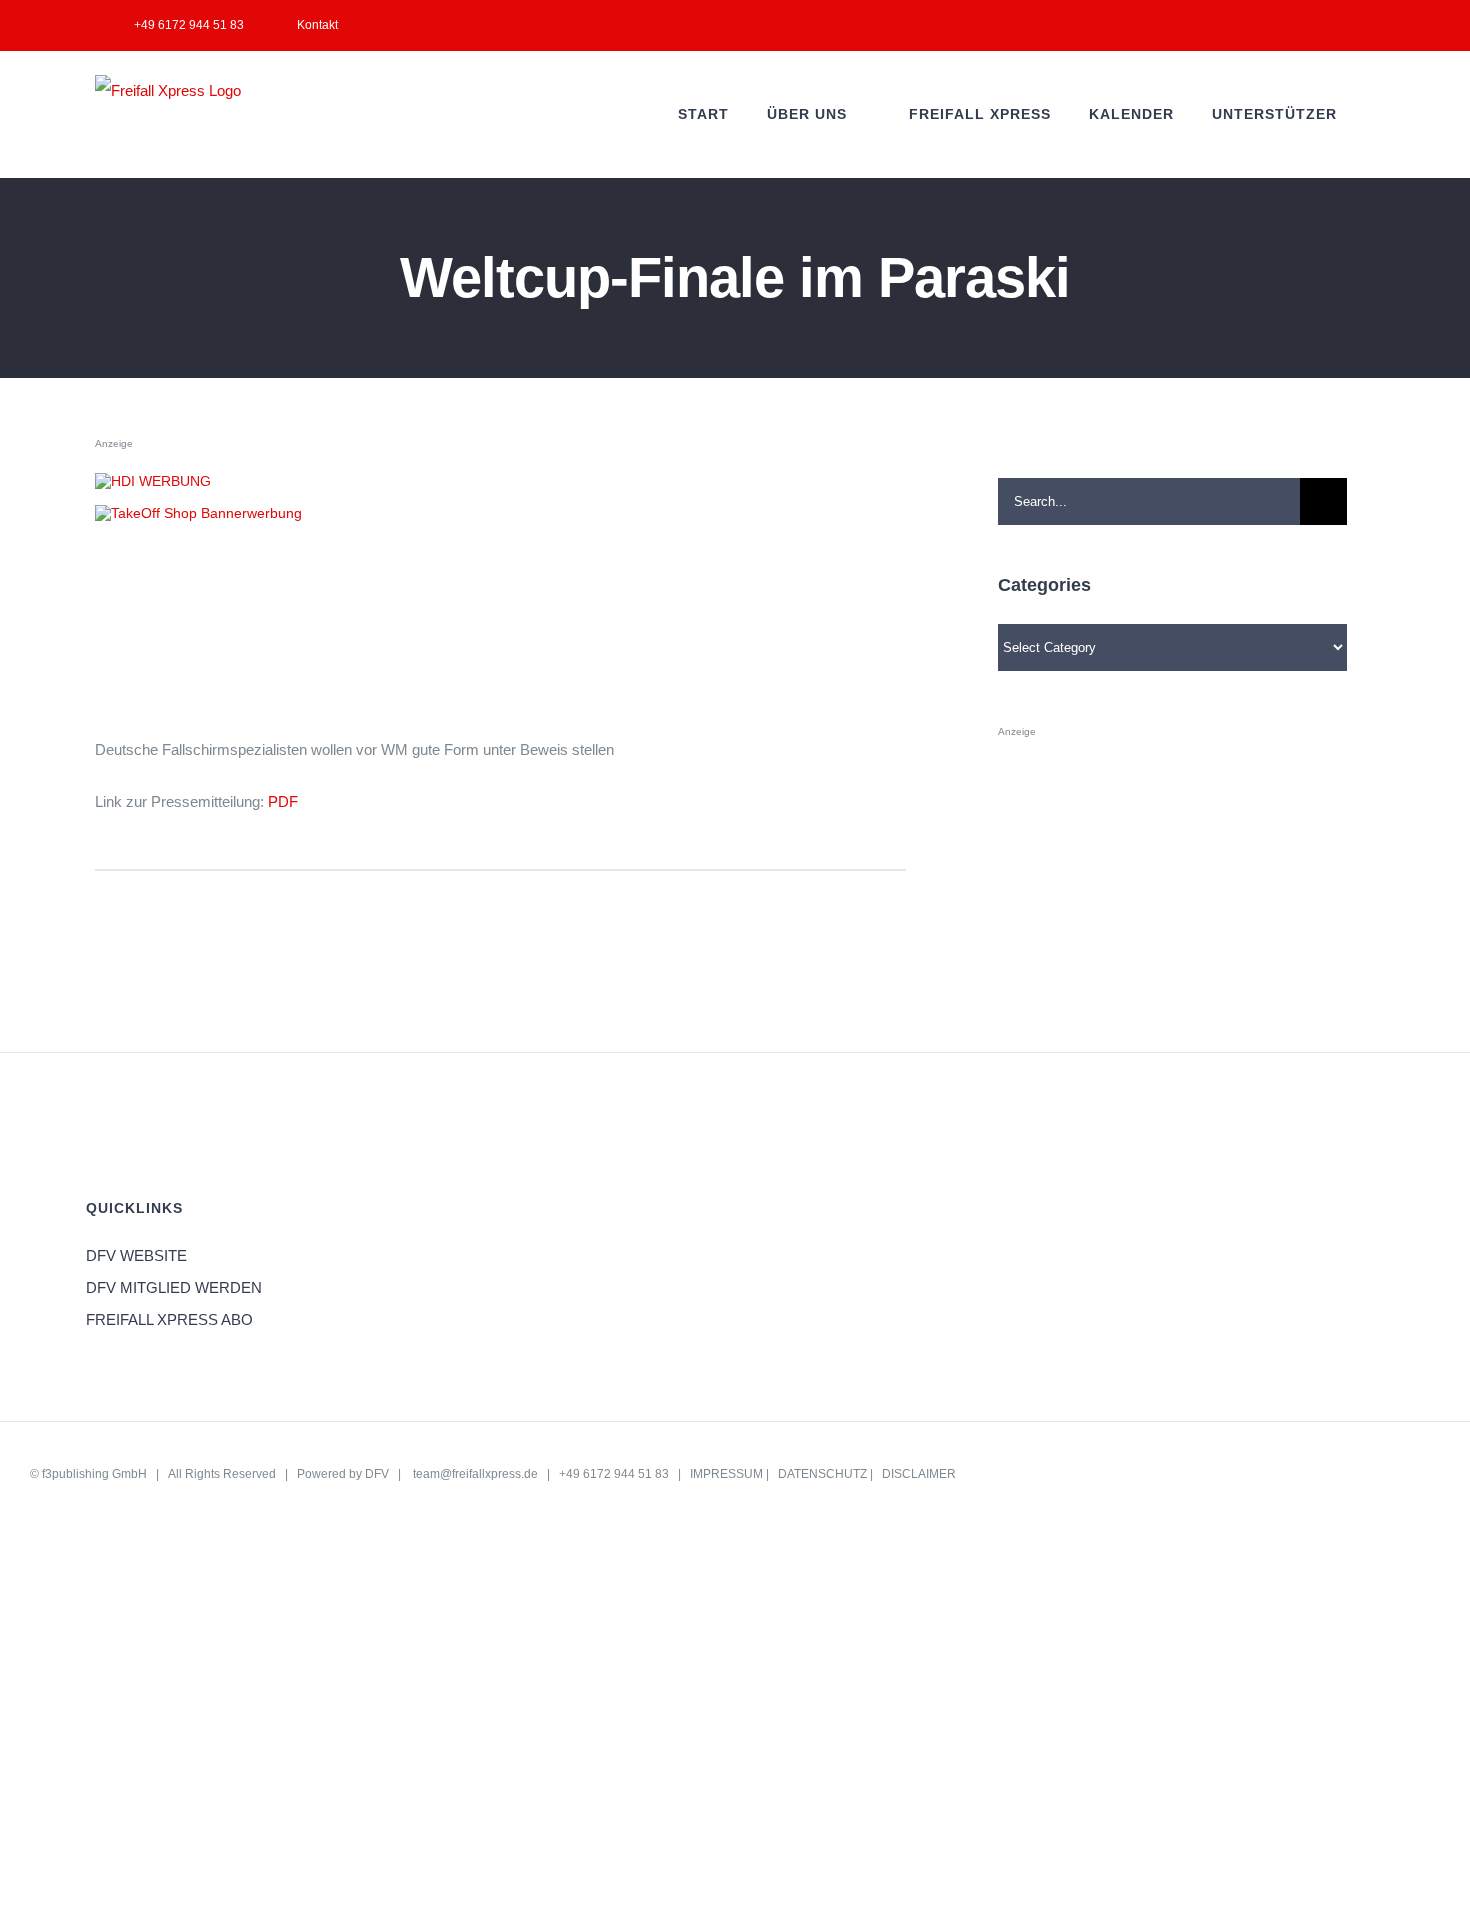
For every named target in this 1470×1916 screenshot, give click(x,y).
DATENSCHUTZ (822, 1474)
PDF (283, 801)
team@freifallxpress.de (475, 1474)
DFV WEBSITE (136, 1255)
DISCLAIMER (919, 1474)
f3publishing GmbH (94, 1474)
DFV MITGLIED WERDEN (174, 1287)
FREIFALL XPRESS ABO (169, 1319)
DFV (377, 1474)
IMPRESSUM (726, 1474)
